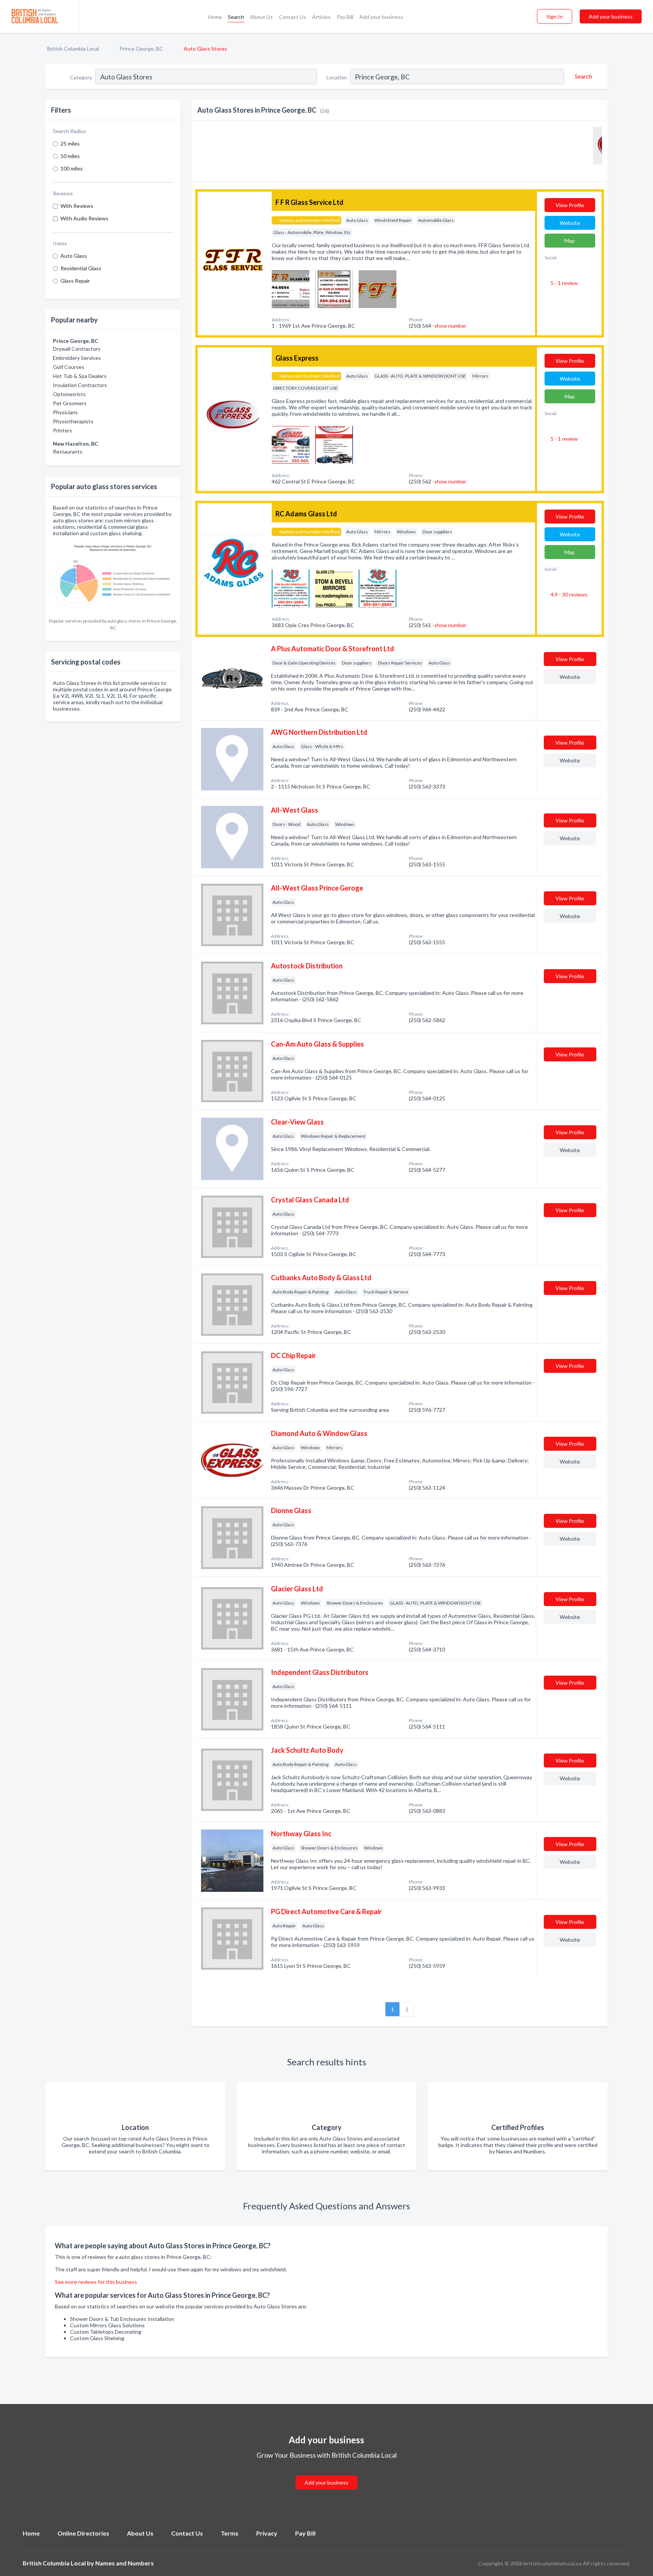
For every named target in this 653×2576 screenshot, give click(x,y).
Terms (230, 2533)
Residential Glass (81, 268)
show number (450, 326)
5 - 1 (564, 283)
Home (215, 17)
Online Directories (83, 2533)
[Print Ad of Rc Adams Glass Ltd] (291, 588)
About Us (262, 17)
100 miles (72, 168)
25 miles (70, 143)
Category (81, 77)
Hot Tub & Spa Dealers (80, 376)
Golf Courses (69, 367)
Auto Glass (74, 256)
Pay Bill (345, 17)
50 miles (70, 156)
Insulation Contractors (80, 385)
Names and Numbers (125, 2563)
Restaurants (68, 452)
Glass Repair (75, 281)
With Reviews (77, 206)
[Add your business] (326, 2473)
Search (236, 17)
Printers (63, 430)
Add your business (381, 17)
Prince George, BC (141, 49)
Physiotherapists (73, 421)
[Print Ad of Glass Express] (291, 444)
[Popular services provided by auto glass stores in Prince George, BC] (113, 577)
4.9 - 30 (569, 594)
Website (570, 223)
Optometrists (69, 394)
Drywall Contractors (77, 349)
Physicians (65, 412)
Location (337, 77)
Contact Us (292, 17)
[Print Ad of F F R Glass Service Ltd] (291, 288)
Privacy (267, 2533)
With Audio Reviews (84, 218)
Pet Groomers (70, 403)
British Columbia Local (73, 49)
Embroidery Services (77, 358)
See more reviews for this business (96, 2282)
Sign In (555, 16)
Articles (321, 17)
